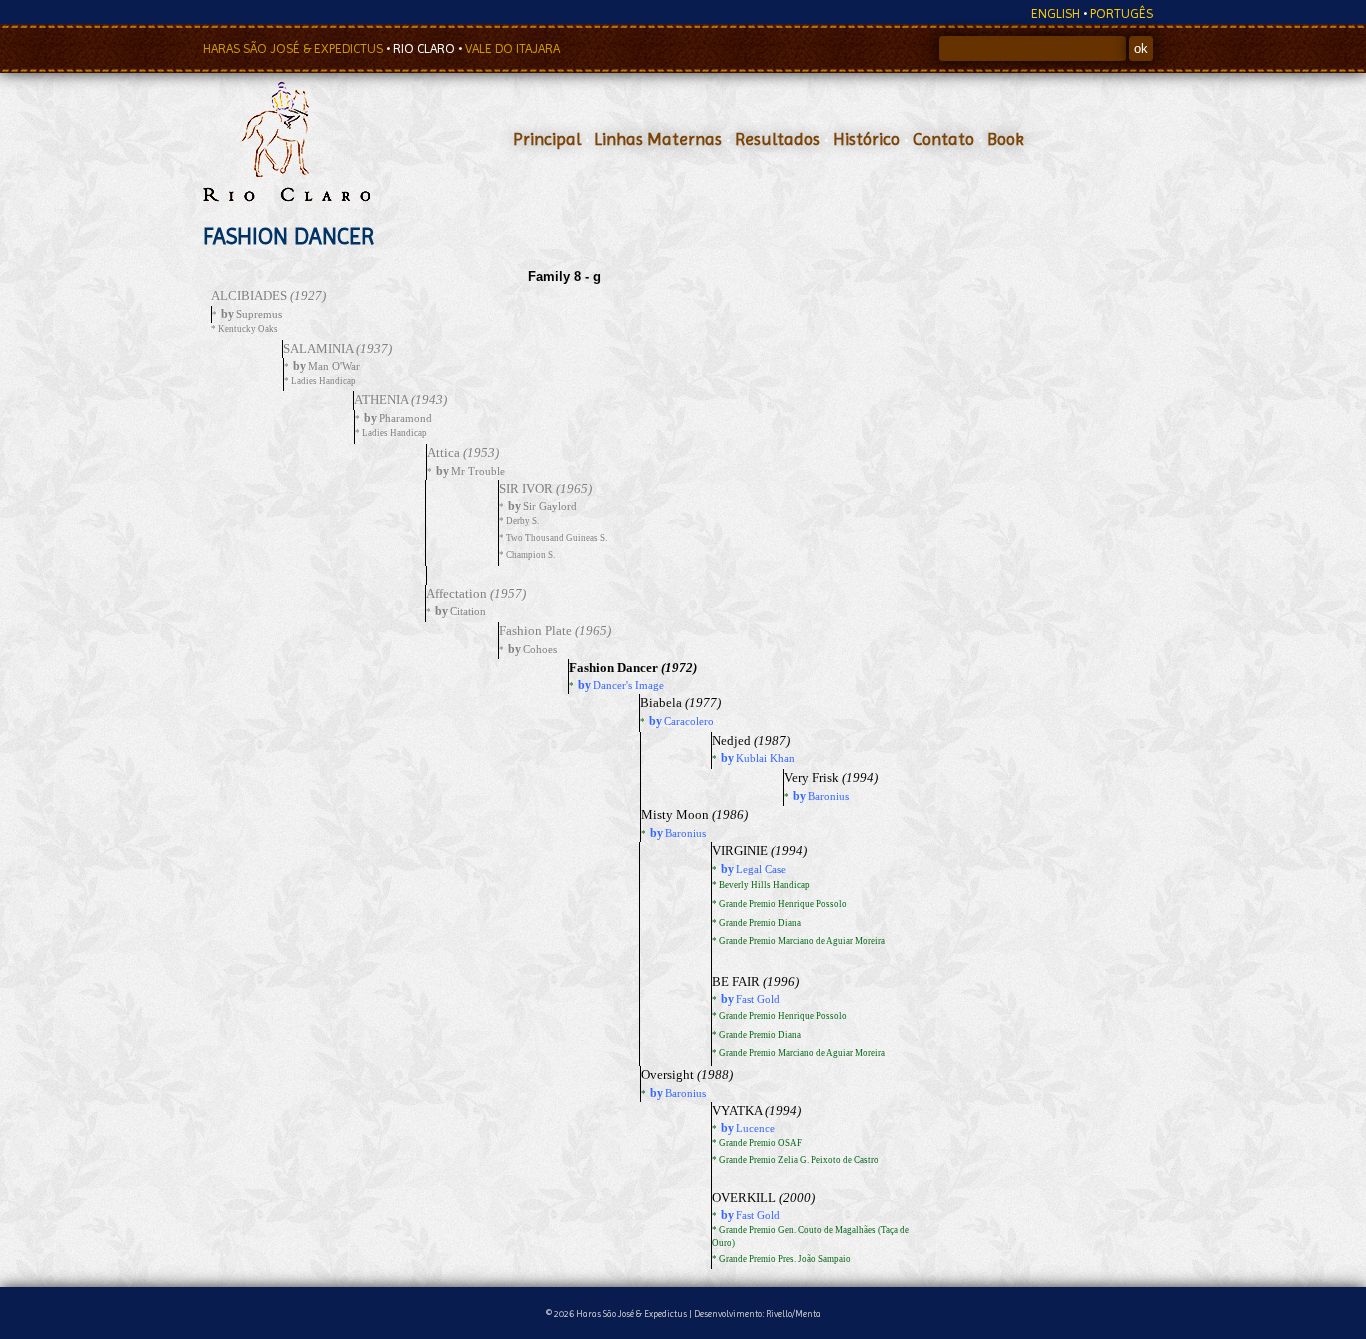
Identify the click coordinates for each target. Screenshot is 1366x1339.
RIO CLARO (425, 48)
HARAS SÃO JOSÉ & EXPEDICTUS (294, 48)
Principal (547, 139)
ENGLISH (1055, 13)
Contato (943, 139)
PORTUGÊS (1121, 13)
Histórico (866, 139)
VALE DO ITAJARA (512, 48)
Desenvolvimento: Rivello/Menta (757, 1313)
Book (1005, 139)
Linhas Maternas (658, 139)
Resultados (777, 139)
